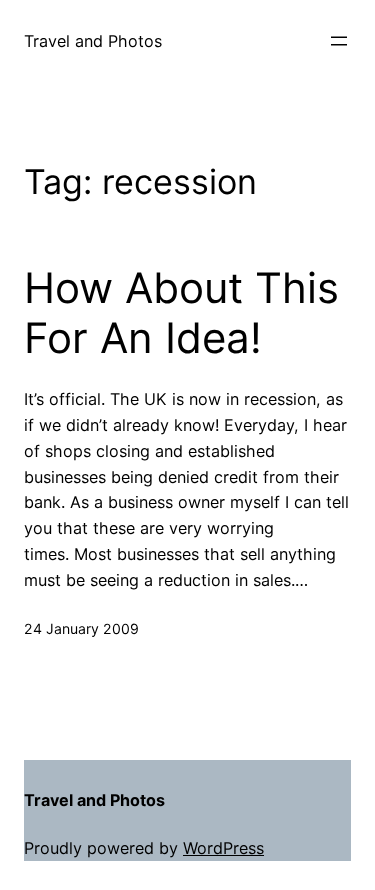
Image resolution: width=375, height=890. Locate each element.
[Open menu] (339, 41)
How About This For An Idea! (181, 313)
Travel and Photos (93, 41)
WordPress (223, 848)
